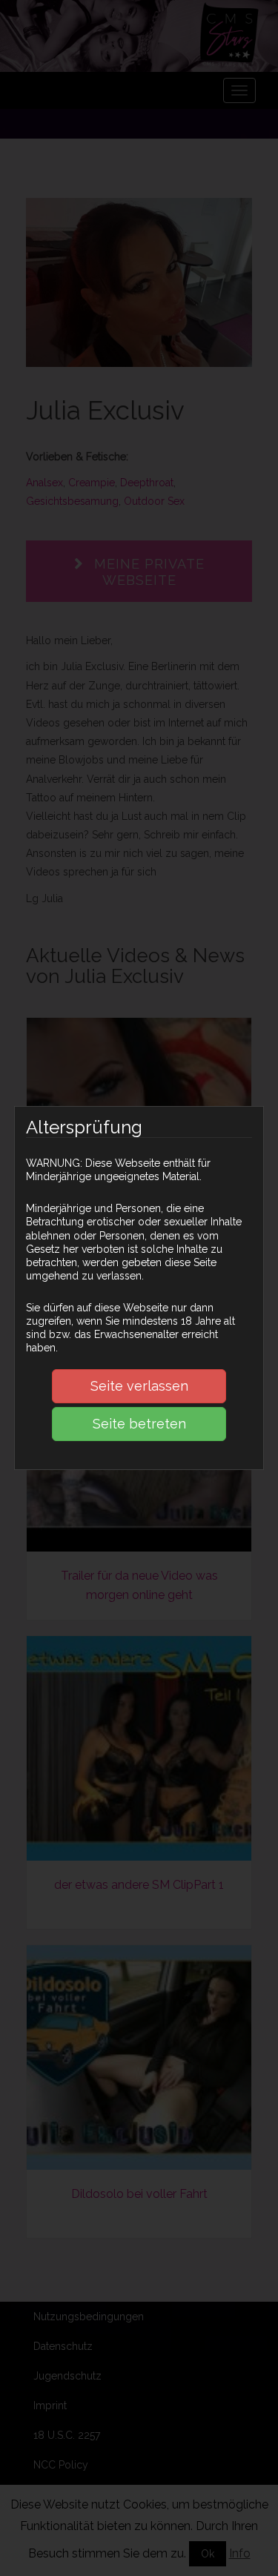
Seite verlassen (139, 1386)
